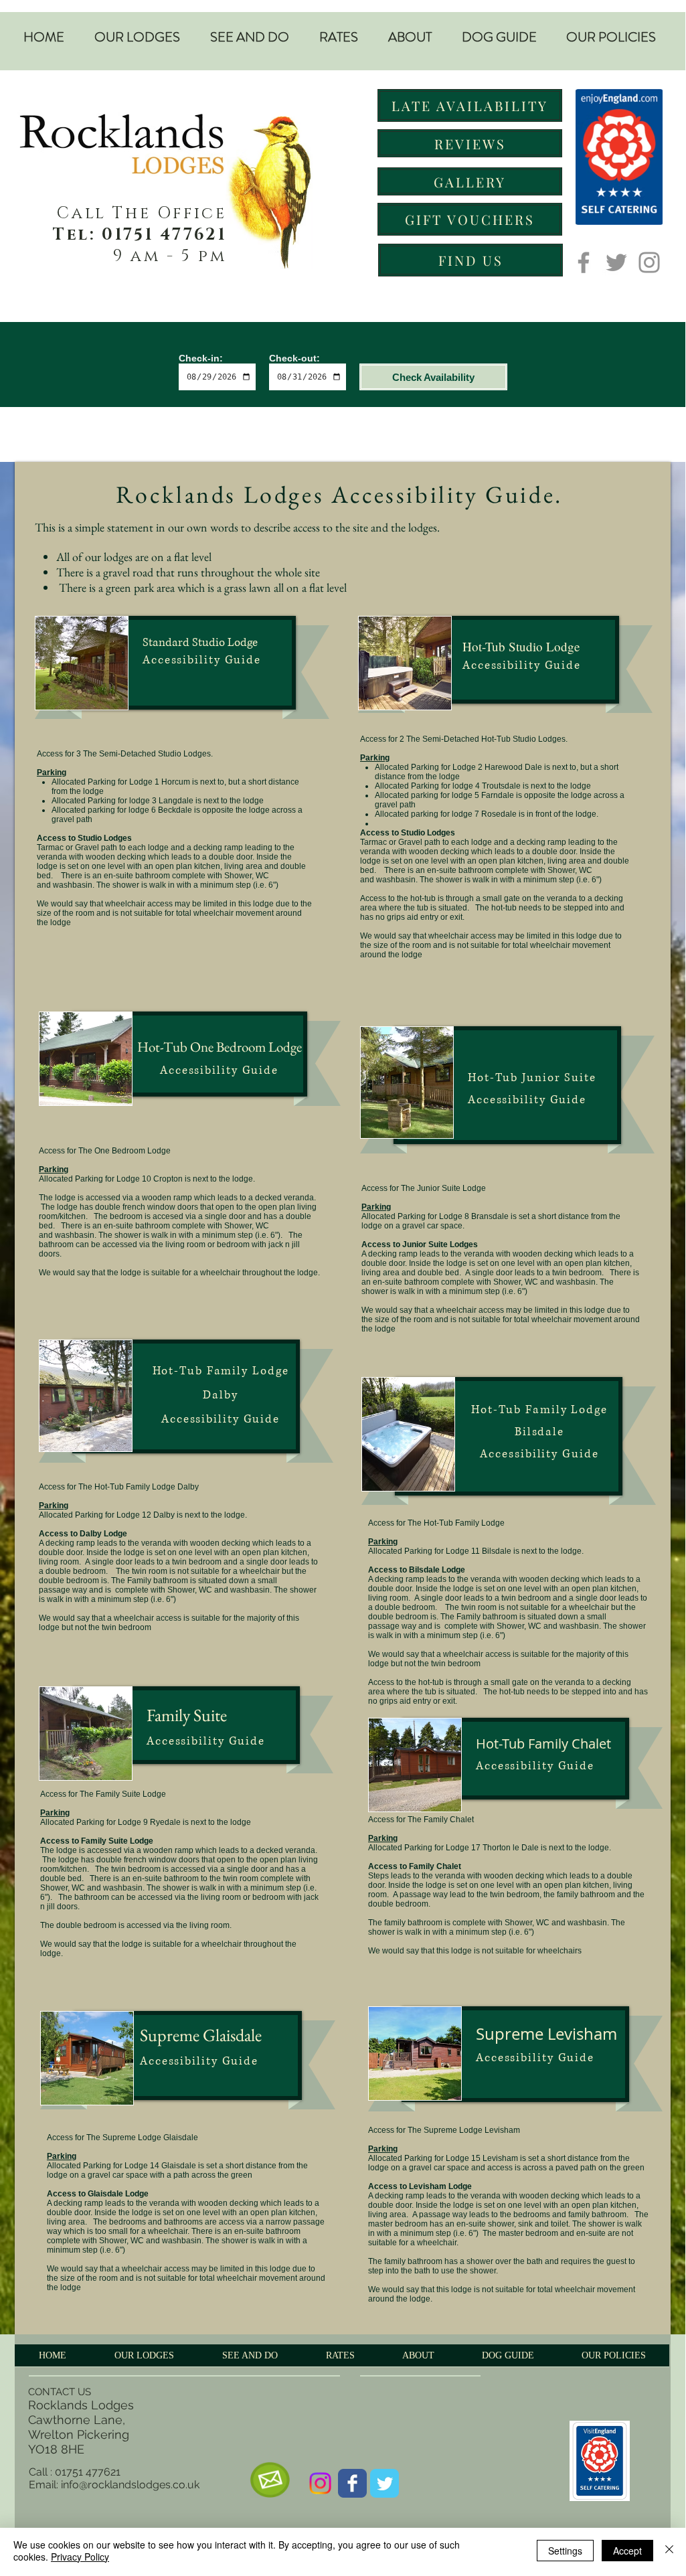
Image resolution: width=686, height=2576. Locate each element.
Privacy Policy (80, 2557)
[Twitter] (616, 262)
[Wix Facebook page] (352, 2483)
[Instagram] (649, 262)
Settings (565, 2551)
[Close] (669, 2551)
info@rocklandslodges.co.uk (130, 2485)
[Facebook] (584, 262)
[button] (137, 37)
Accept (627, 2551)
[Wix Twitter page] (384, 2483)
